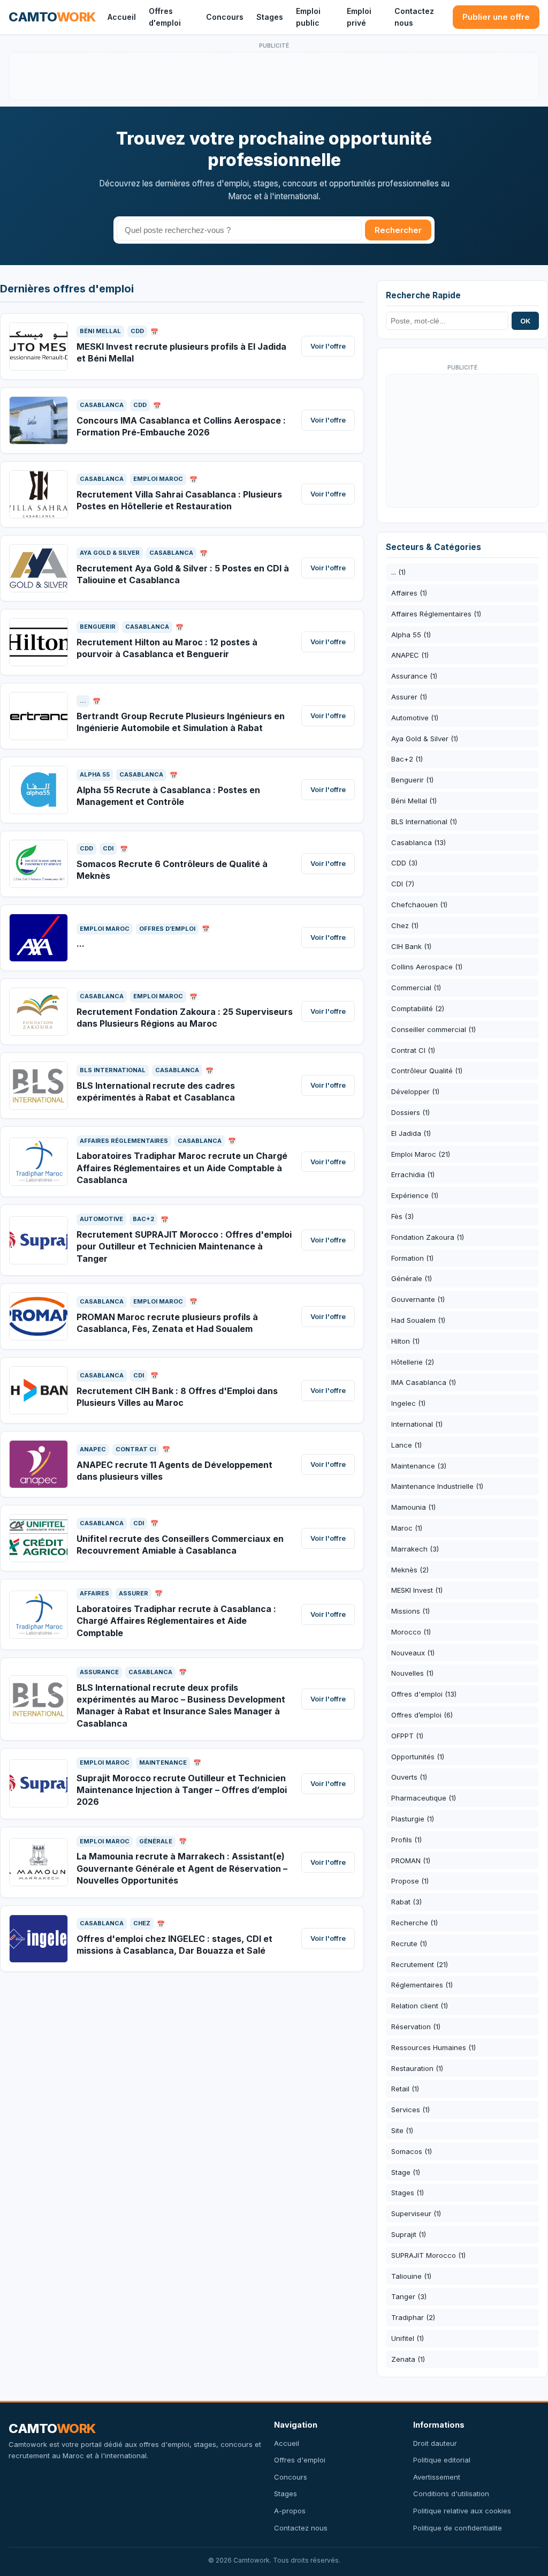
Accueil (122, 17)
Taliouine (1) (411, 2276)
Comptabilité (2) (418, 1008)
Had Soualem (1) (418, 1320)
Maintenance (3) (419, 1466)
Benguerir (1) (412, 780)
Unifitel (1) (408, 2338)
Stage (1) (406, 2172)
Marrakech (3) (415, 1549)
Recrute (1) (409, 1944)
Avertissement (437, 2477)
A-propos (290, 2511)
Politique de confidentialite (458, 2528)
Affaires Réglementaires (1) (436, 614)
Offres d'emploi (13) (424, 1694)
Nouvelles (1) (412, 1673)
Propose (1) (410, 1881)
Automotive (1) (415, 718)
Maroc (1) (407, 1528)
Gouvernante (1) (418, 1299)
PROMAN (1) (411, 1861)
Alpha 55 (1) (411, 635)
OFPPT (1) (407, 1736)
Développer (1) (415, 1091)
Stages (270, 17)
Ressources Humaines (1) (433, 2047)
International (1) (417, 1424)
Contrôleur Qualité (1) (427, 1071)
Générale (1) (412, 1278)
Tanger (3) (409, 2296)
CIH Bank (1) (411, 946)
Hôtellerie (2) (413, 1362)
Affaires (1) (409, 593)
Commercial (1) (416, 988)
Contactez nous (414, 17)
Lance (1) (406, 1445)
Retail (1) (405, 2089)
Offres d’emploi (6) (422, 1715)
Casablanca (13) (418, 842)
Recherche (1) (414, 1923)
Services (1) (410, 2110)
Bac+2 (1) (407, 759)
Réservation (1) (416, 2027)
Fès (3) (402, 1216)
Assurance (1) (414, 676)
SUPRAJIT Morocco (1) (428, 2255)
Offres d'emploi (165, 17)
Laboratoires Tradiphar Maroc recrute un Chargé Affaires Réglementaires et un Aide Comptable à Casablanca (182, 1168)
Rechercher (398, 230)
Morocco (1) (411, 1632)
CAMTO (52, 17)
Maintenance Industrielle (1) (437, 1486)
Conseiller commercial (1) (433, 1029)
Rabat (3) (406, 1902)
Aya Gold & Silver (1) (425, 739)
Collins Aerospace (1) (427, 967)
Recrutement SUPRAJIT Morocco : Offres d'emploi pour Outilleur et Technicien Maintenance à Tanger (184, 1246)
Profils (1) (406, 1840)
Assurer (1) (409, 697)
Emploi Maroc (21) (421, 1154)
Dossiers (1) (410, 1112)
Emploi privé (359, 17)
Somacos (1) (412, 2151)
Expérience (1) (415, 1195)
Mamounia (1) (413, 1507)
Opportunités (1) (418, 1757)
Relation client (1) (420, 2006)
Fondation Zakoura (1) (428, 1237)
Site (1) (402, 2130)
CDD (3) (404, 863)
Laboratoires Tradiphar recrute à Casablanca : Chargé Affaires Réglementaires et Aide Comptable (176, 1621)
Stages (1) (408, 2193)
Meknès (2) (410, 1570)
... (81, 944)
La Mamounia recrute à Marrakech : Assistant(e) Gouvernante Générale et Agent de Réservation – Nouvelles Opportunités (182, 1868)
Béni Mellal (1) (414, 801)
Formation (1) (412, 1258)
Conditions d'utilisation (451, 2494)
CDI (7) (403, 884)
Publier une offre (496, 17)
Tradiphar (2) (413, 2317)
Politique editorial (442, 2460)
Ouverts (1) (409, 1777)
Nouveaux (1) (413, 1653)
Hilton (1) (405, 1341)
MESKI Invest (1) (417, 1590)
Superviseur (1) (416, 2213)
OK (525, 321)
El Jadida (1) (411, 1133)
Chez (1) (405, 925)
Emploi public (308, 17)
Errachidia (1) (413, 1174)
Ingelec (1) (408, 1403)
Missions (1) (410, 1611)
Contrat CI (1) (413, 1050)
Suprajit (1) (409, 2234)
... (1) (398, 572)
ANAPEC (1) (410, 655)
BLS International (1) (424, 822)
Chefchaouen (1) (419, 905)
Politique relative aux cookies (462, 2511)
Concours (225, 17)
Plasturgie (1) (413, 1819)
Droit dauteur (435, 2443)
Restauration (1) (417, 2068)
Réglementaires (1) (422, 1985)
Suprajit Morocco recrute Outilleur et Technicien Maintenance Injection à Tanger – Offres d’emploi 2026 (182, 1790)
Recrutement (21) (420, 1964)
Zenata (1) (408, 2359)
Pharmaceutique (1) (424, 1798)
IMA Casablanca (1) (424, 1382)
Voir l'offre (328, 346)
